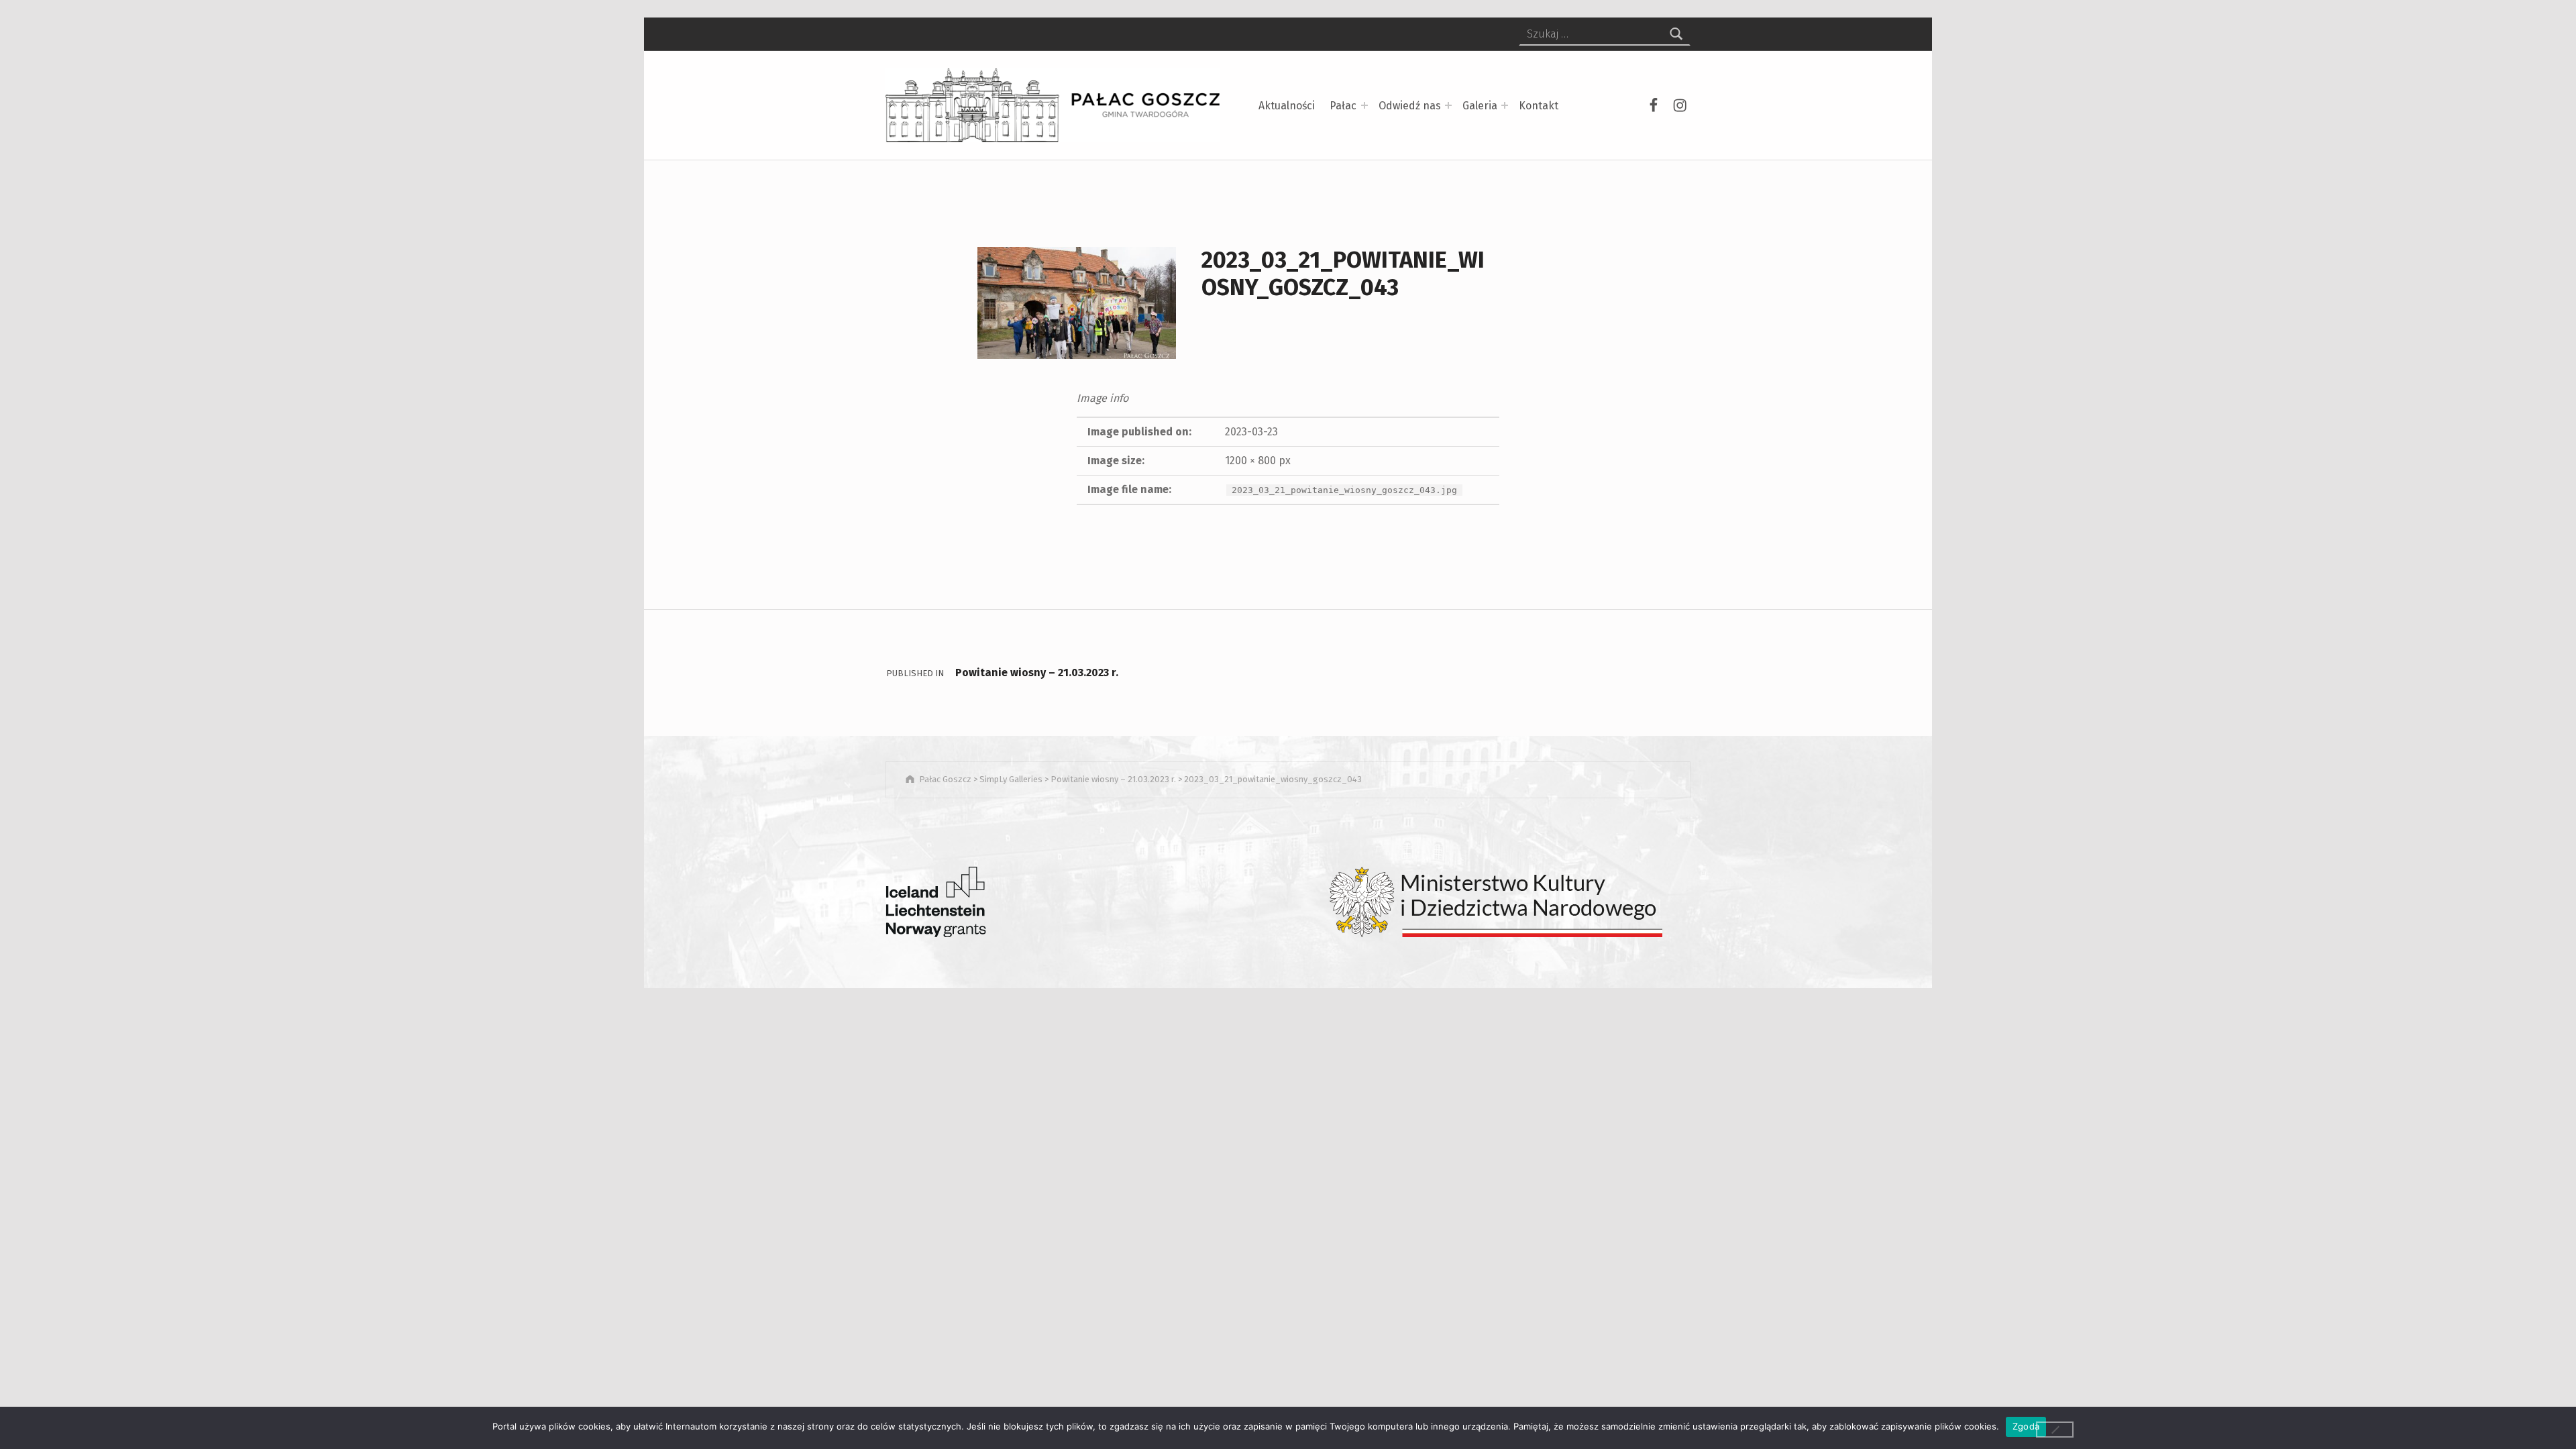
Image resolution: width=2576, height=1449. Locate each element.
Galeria (1480, 106)
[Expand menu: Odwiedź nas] (1448, 105)
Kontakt (1539, 106)
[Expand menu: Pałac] (1364, 105)
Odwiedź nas (1410, 106)
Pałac (1343, 106)
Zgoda (2026, 1426)
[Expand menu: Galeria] (1505, 105)
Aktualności (1287, 106)
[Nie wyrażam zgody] (2055, 1430)
